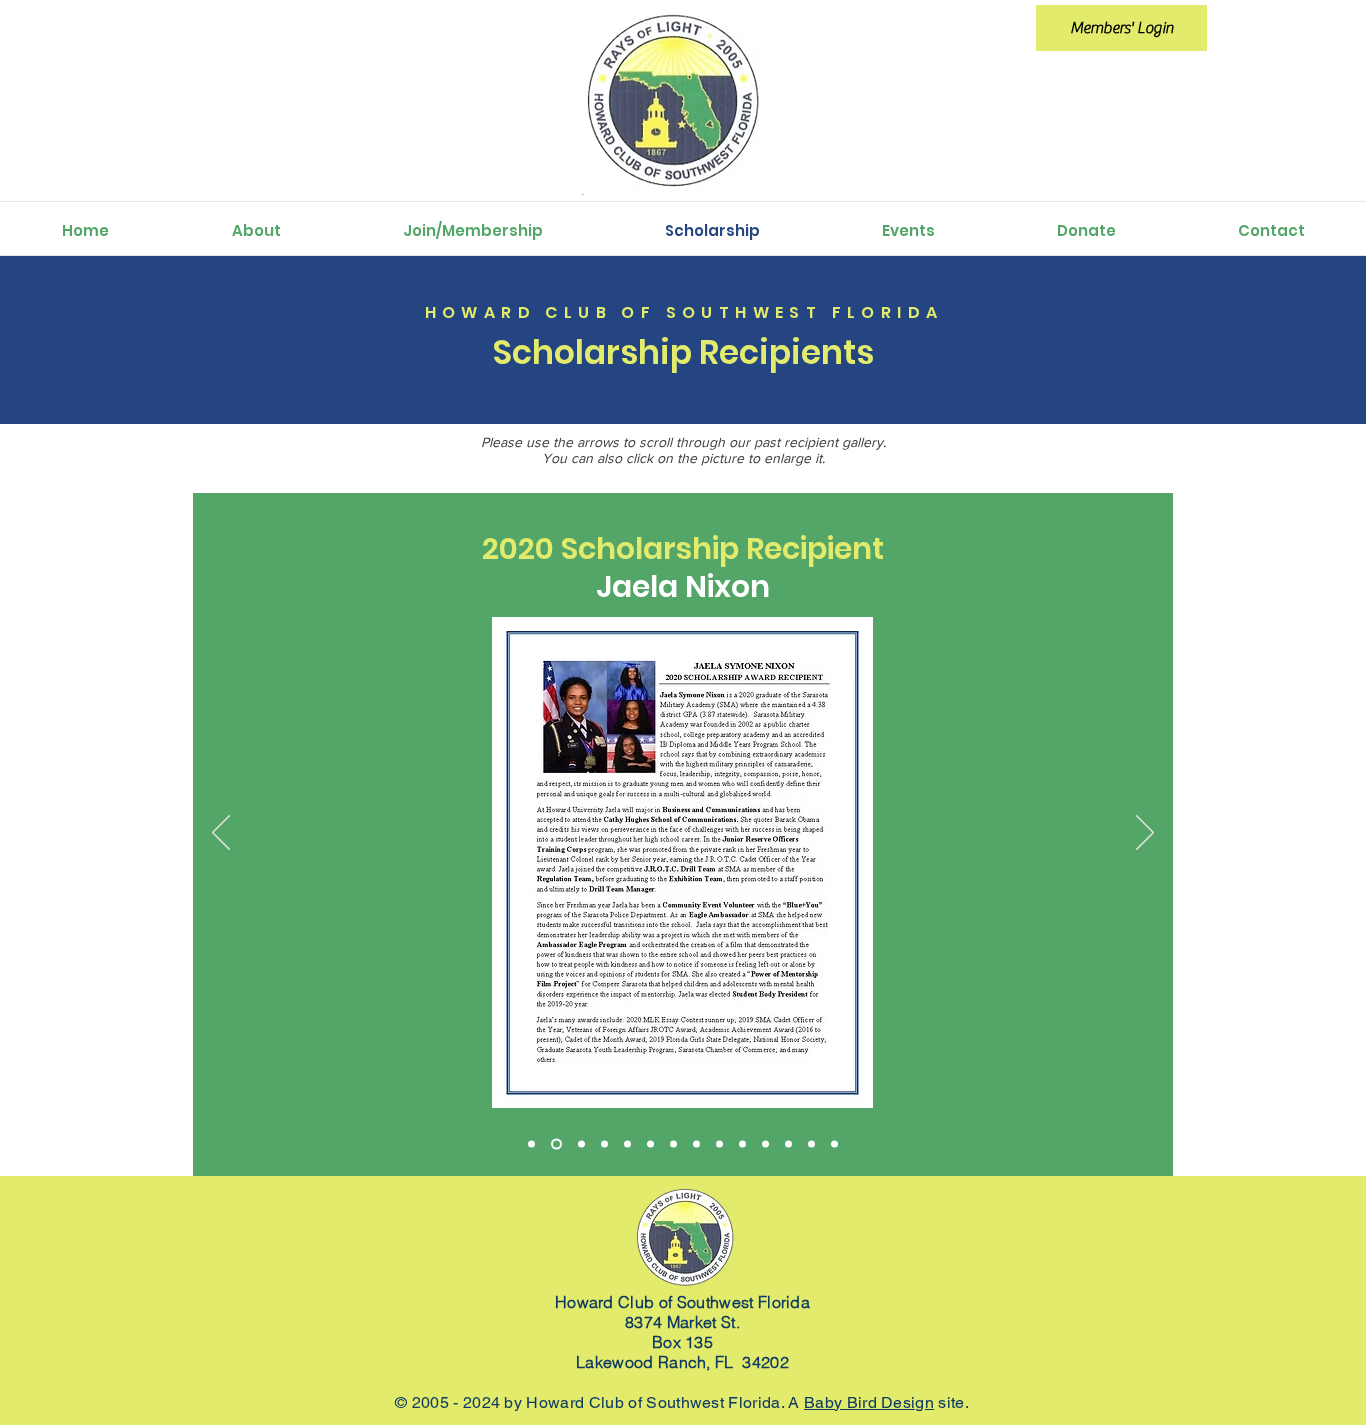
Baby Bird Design (869, 1402)
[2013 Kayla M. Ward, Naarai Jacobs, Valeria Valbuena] (765, 1143)
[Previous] (221, 834)
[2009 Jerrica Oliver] (811, 1143)
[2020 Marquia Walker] (579, 1143)
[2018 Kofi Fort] (650, 1143)
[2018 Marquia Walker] (627, 1143)
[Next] (1145, 834)
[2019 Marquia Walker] (604, 1143)
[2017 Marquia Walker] (673, 1143)
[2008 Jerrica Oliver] (834, 1143)
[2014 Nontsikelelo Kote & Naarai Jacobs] (742, 1143)
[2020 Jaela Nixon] (554, 1143)
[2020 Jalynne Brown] (531, 1143)
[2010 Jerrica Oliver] (788, 1143)
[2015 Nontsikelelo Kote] (719, 1143)
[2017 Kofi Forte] (696, 1143)
